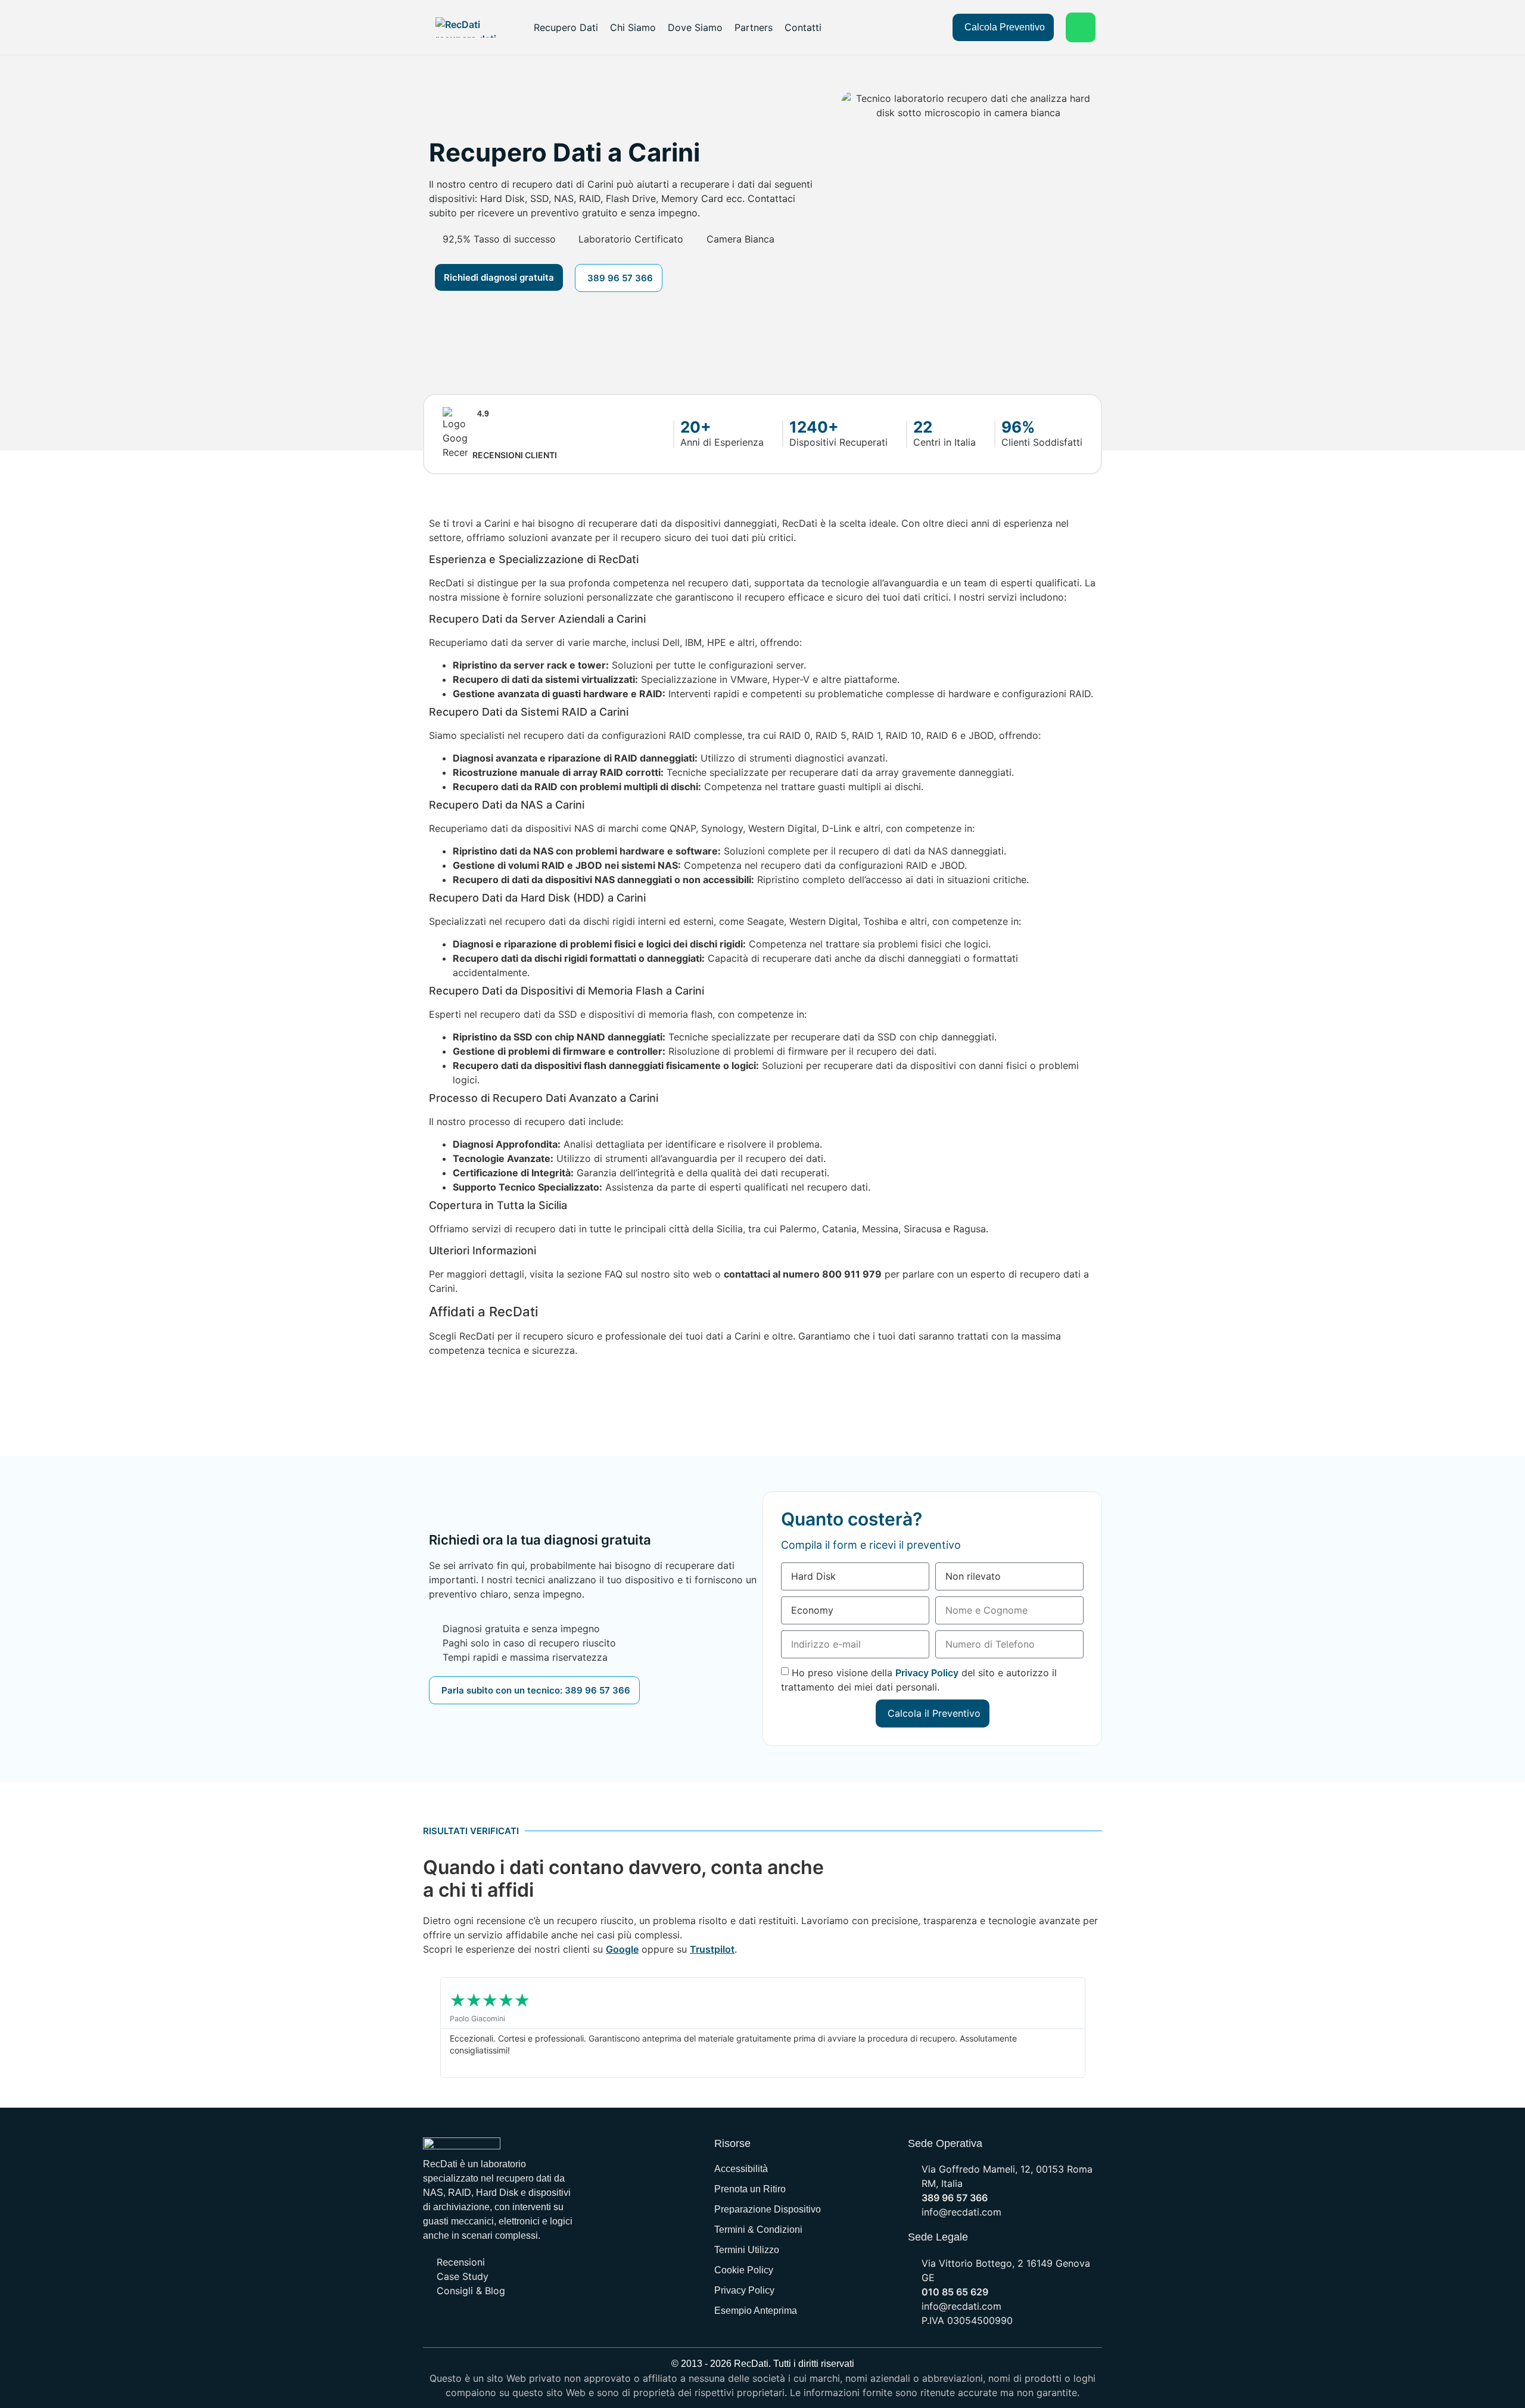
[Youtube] (512, 2324)
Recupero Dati (566, 27)
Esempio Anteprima (756, 2311)
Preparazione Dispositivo (768, 2209)
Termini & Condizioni (758, 2230)
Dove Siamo (695, 27)
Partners (754, 27)
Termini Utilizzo (747, 2250)
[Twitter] (465, 2324)
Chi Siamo (633, 27)
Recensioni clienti (515, 455)
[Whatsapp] (1081, 27)
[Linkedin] (488, 2324)
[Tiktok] (536, 2324)
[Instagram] (560, 2324)
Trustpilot (712, 1949)
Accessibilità (741, 2169)
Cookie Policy (744, 2270)
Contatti (803, 27)
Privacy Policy (927, 1672)
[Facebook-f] (441, 2324)
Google (622, 1949)
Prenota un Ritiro (750, 2189)
